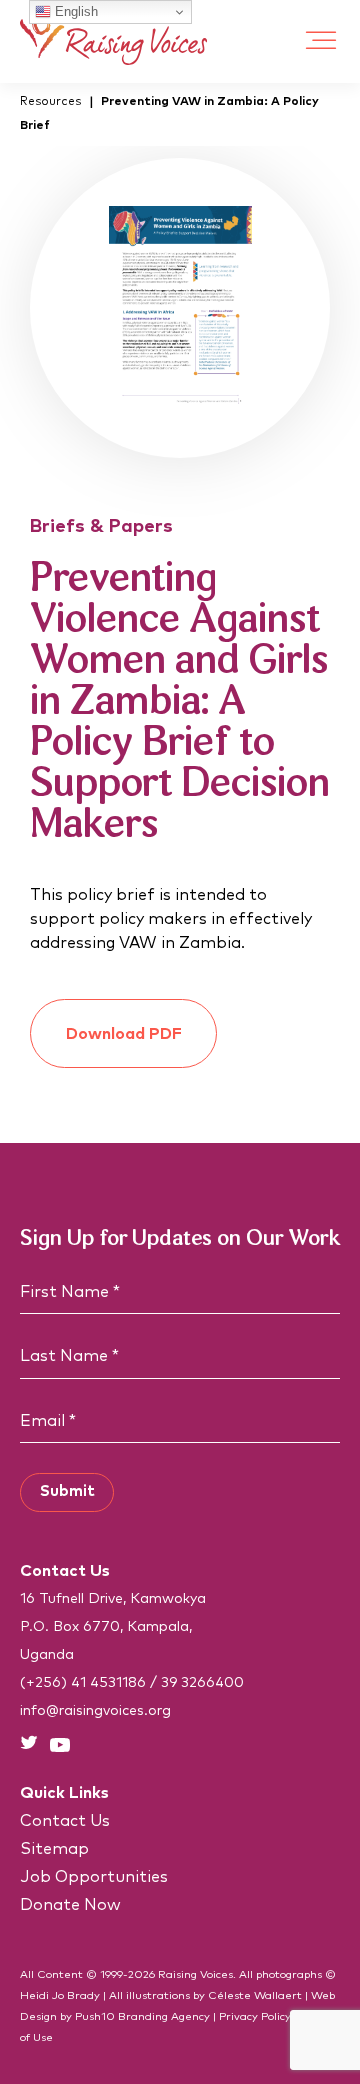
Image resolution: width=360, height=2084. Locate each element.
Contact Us (65, 1821)
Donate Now (70, 1905)
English (74, 11)
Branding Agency (164, 2016)
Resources (50, 102)
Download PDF (124, 1034)
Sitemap (54, 1849)
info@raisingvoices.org (95, 1711)
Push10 (95, 2016)
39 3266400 (202, 1683)
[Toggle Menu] (321, 41)
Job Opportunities (94, 1877)
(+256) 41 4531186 (83, 1683)
